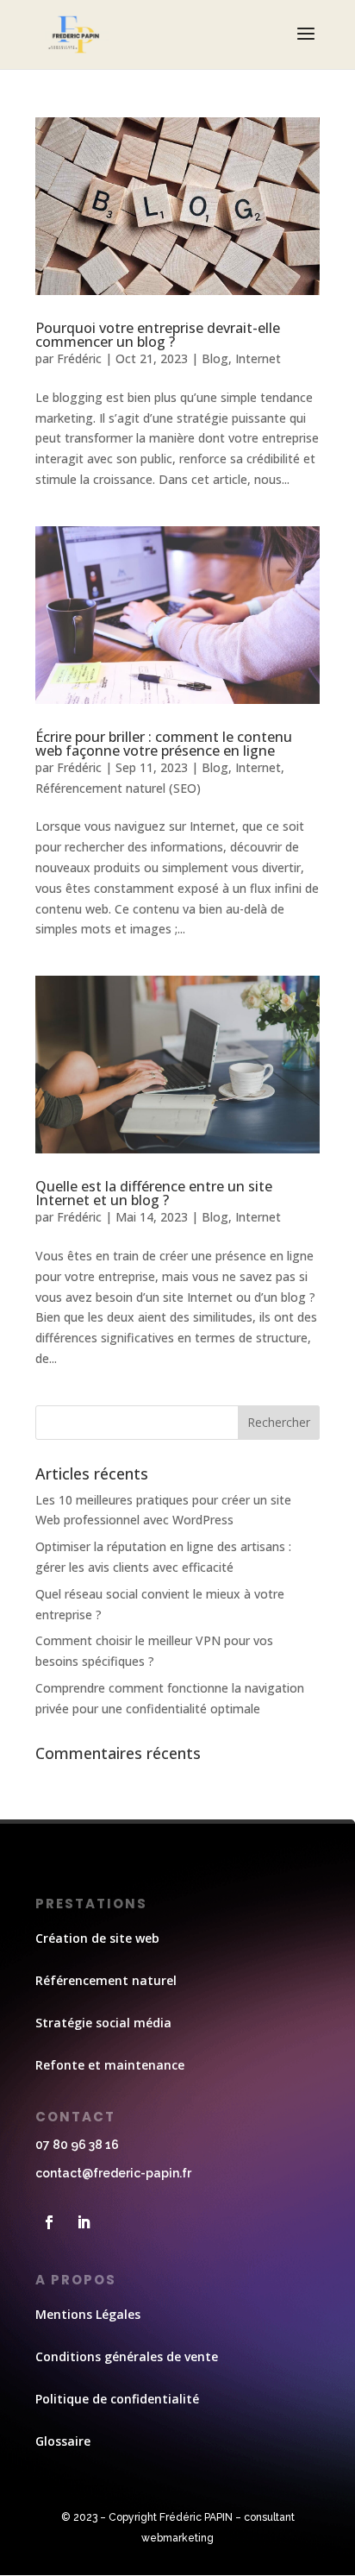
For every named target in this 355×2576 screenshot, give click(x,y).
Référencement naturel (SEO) (118, 788)
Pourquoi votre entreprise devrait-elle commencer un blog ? (158, 335)
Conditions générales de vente (127, 2356)
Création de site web (97, 1938)
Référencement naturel (106, 1980)
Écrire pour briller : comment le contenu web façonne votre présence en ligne (164, 744)
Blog (215, 358)
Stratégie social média (103, 2023)
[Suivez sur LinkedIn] (84, 2222)
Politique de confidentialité (117, 2399)
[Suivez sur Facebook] (49, 2222)
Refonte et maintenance (110, 2065)
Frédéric (79, 358)
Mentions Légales (88, 2314)
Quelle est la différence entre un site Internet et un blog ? (154, 1193)
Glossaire (63, 2441)
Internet (258, 358)
